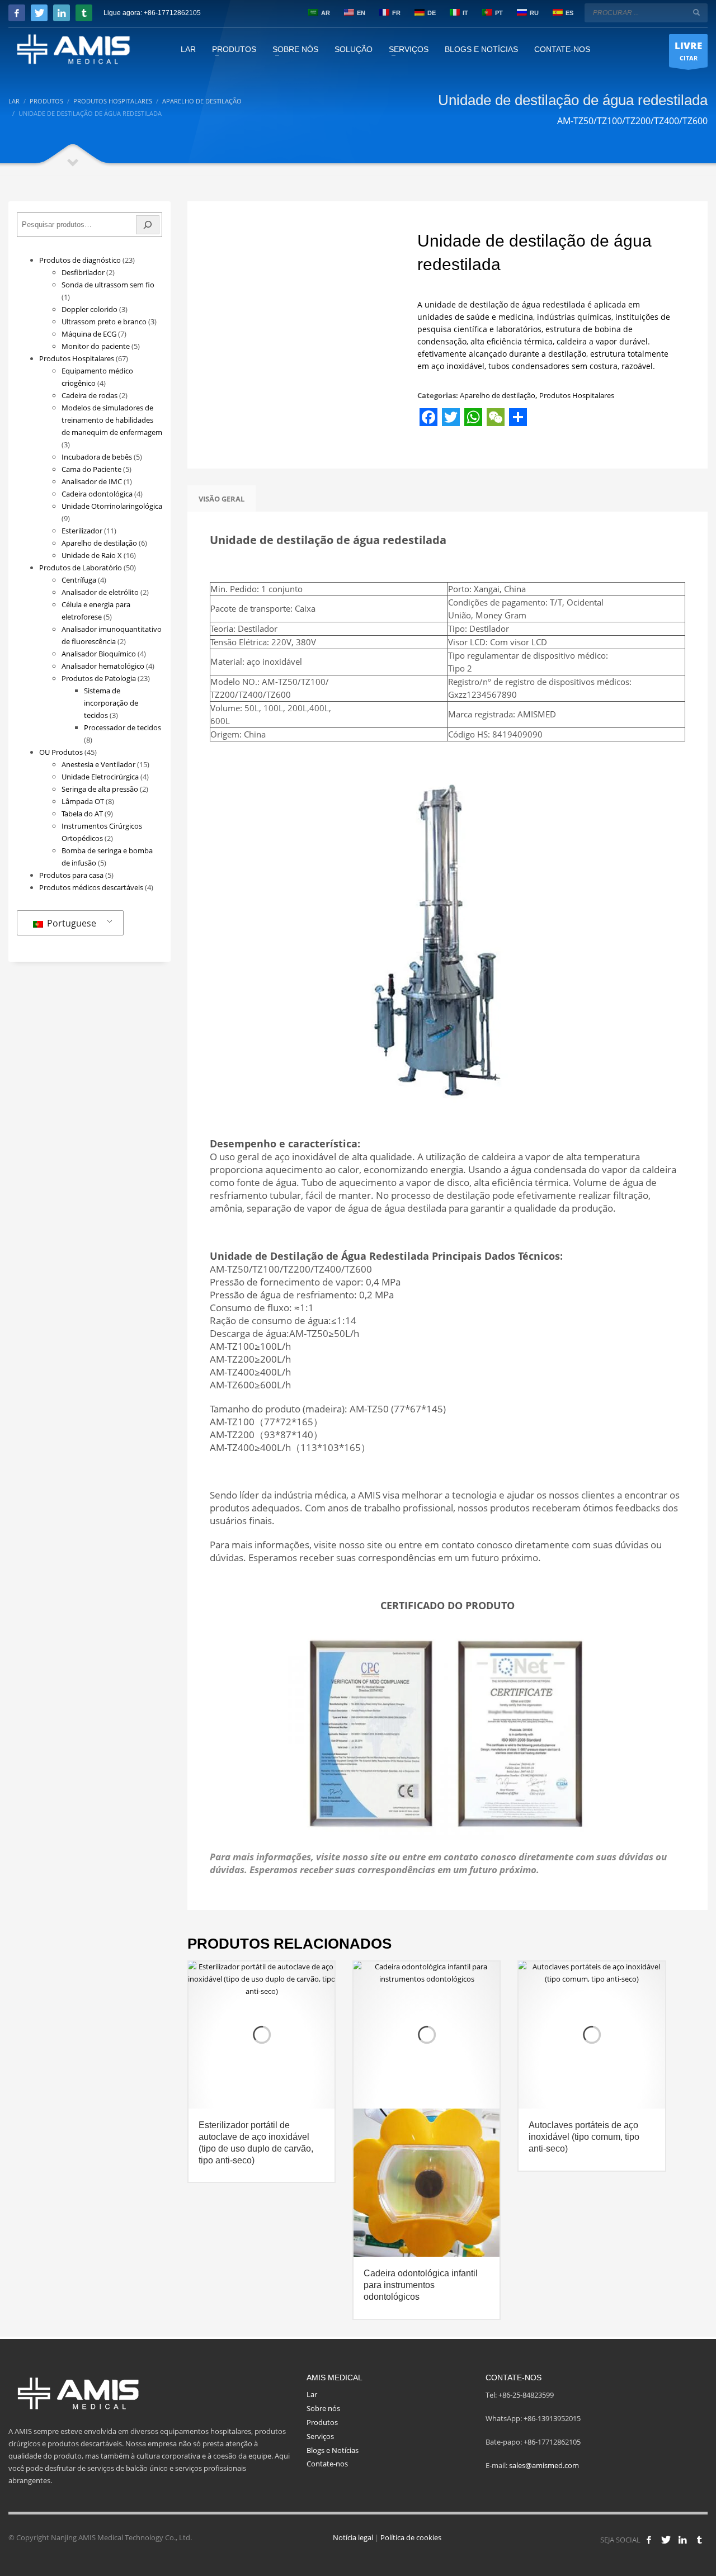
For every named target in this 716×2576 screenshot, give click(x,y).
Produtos (322, 2422)
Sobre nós (323, 2408)
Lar (312, 2394)
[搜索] (148, 225)
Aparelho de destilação (498, 395)
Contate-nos (327, 2464)
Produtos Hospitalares (577, 395)
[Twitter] (39, 13)
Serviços (320, 2436)
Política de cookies (411, 2537)
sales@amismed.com (544, 2465)
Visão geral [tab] (222, 499)
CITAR (688, 51)
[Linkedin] (62, 13)
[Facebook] (17, 13)
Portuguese (70, 923)
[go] (696, 12)
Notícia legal (353, 2537)
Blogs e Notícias (333, 2450)
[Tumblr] (84, 13)
